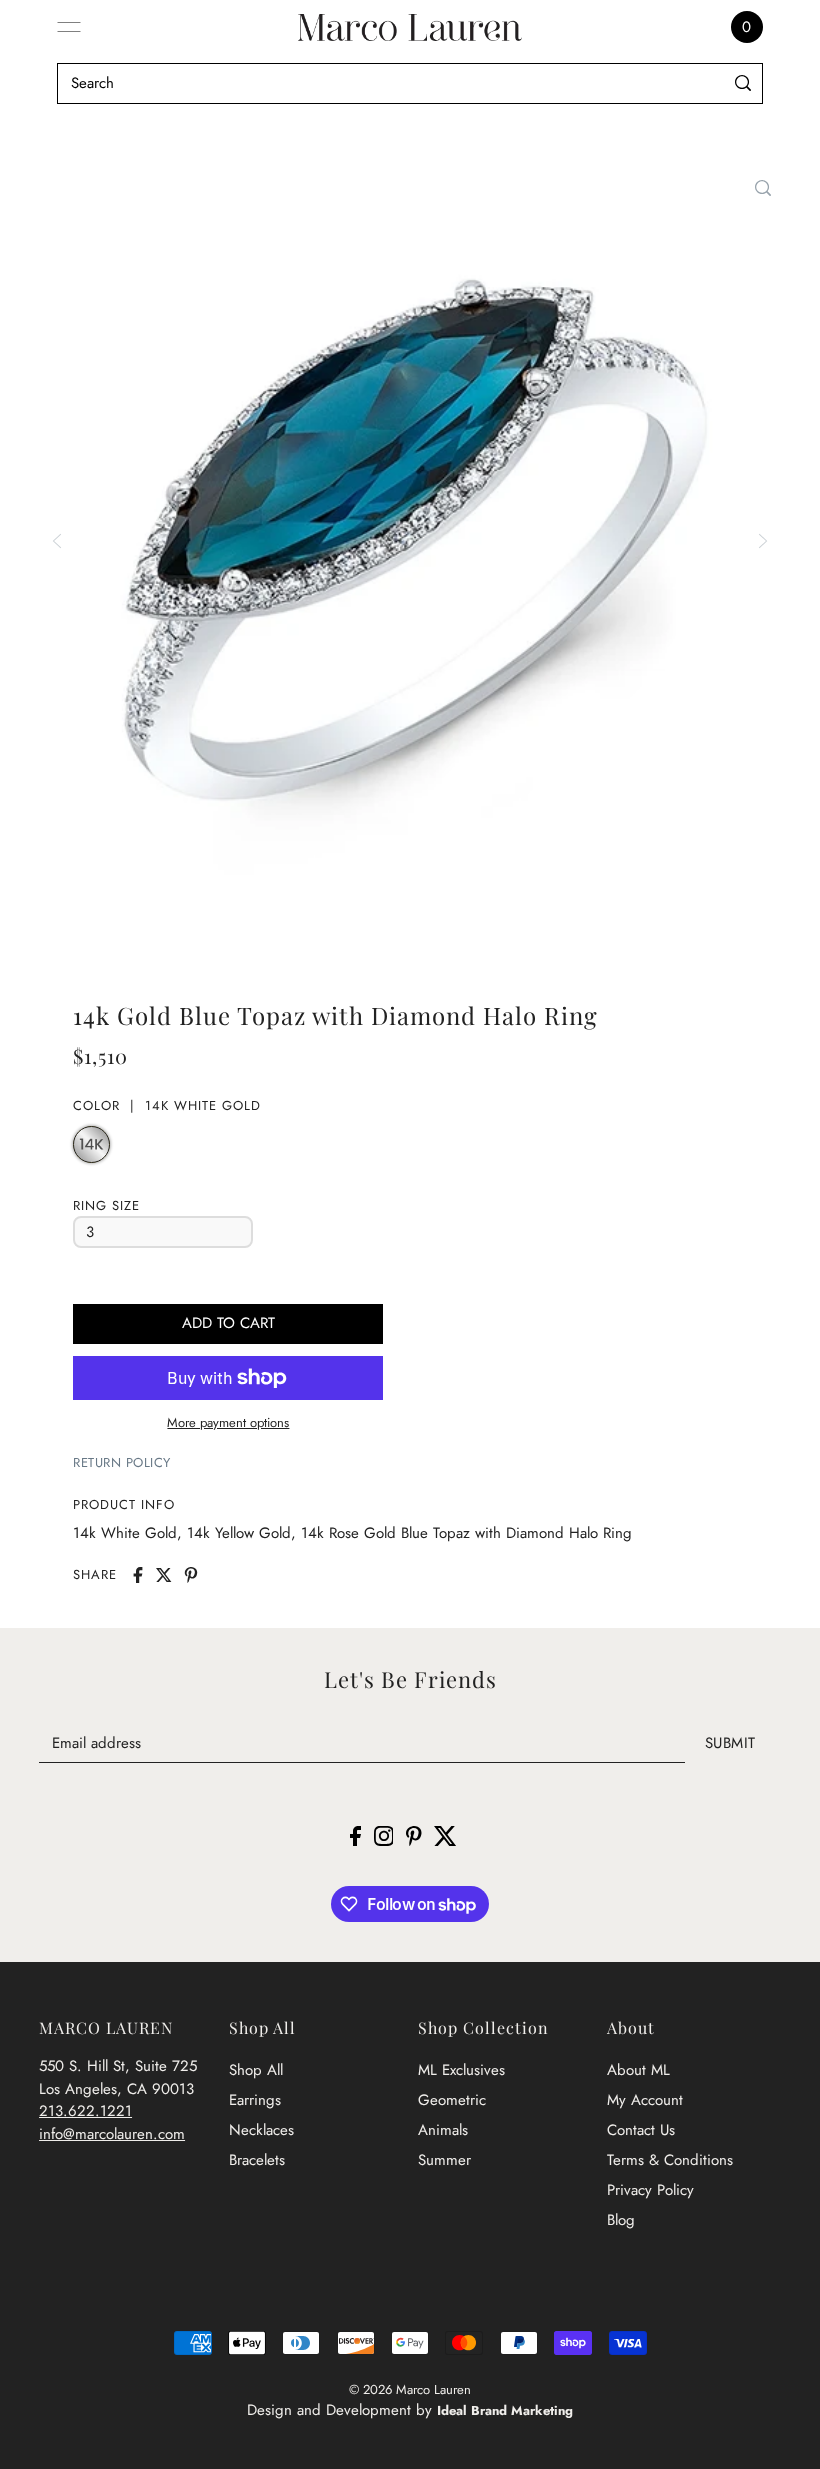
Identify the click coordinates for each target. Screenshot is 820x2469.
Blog (621, 2220)
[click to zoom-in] (763, 188)
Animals (443, 2130)
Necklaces (261, 2130)
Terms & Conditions (670, 2160)
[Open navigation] (69, 27)
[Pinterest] (414, 1835)
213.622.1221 (85, 2111)
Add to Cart (228, 1323)
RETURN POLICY (122, 1462)
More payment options (228, 1422)
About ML (638, 2070)
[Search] (743, 83)
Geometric (452, 2100)
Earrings (255, 2100)
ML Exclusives (461, 2070)
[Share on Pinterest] (191, 1575)
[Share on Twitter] (164, 1575)
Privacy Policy (650, 2190)
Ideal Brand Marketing (505, 2410)
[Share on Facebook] (138, 1575)
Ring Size (106, 1205)
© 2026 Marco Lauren (410, 2389)
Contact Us (641, 2130)
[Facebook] (355, 1835)
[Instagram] (384, 1835)
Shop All (256, 2070)
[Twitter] (445, 1835)
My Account (645, 2100)
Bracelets (257, 2160)
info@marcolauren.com (112, 2134)
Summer (444, 2160)
